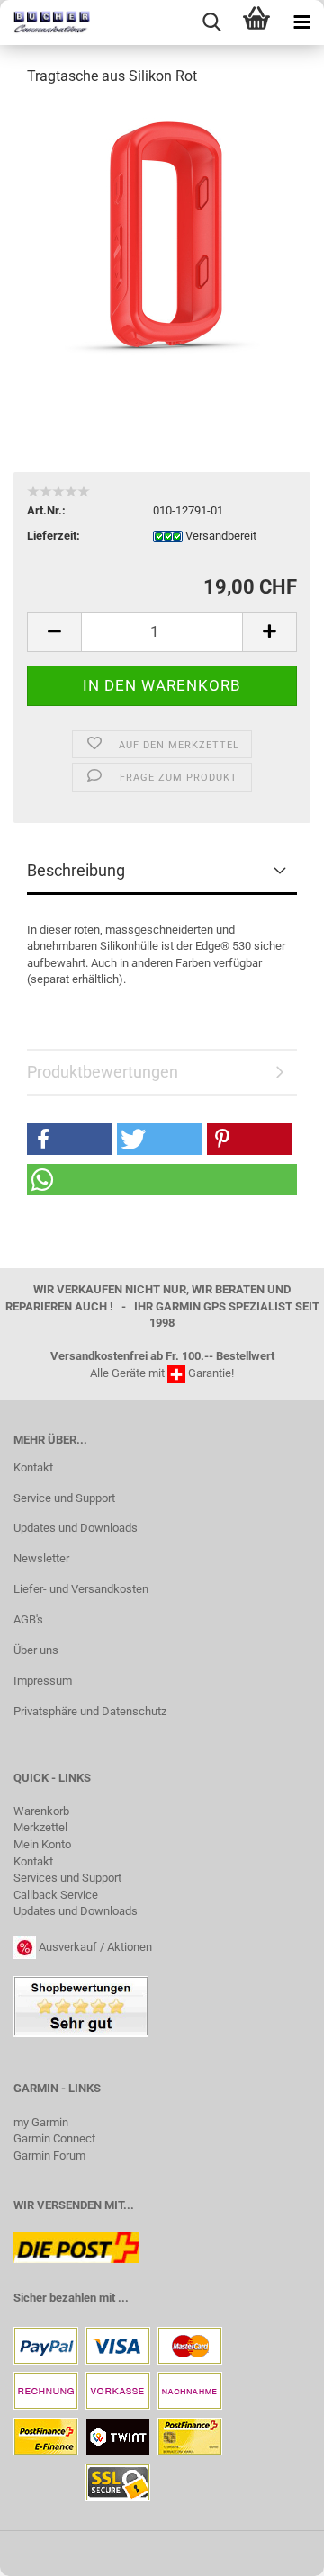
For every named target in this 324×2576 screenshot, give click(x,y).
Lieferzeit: (54, 536)
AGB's (28, 1619)
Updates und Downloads (76, 1528)
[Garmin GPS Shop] (45, 22)
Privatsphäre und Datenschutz (90, 1711)
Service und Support (64, 1498)
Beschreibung (76, 870)
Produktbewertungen (103, 1072)
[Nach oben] (274, 2549)
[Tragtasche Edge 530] (162, 237)
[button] (70, 1139)
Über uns (36, 1650)
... (123, 2298)
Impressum (43, 1681)
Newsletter (41, 1558)
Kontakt (33, 1467)
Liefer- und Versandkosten (81, 1589)
